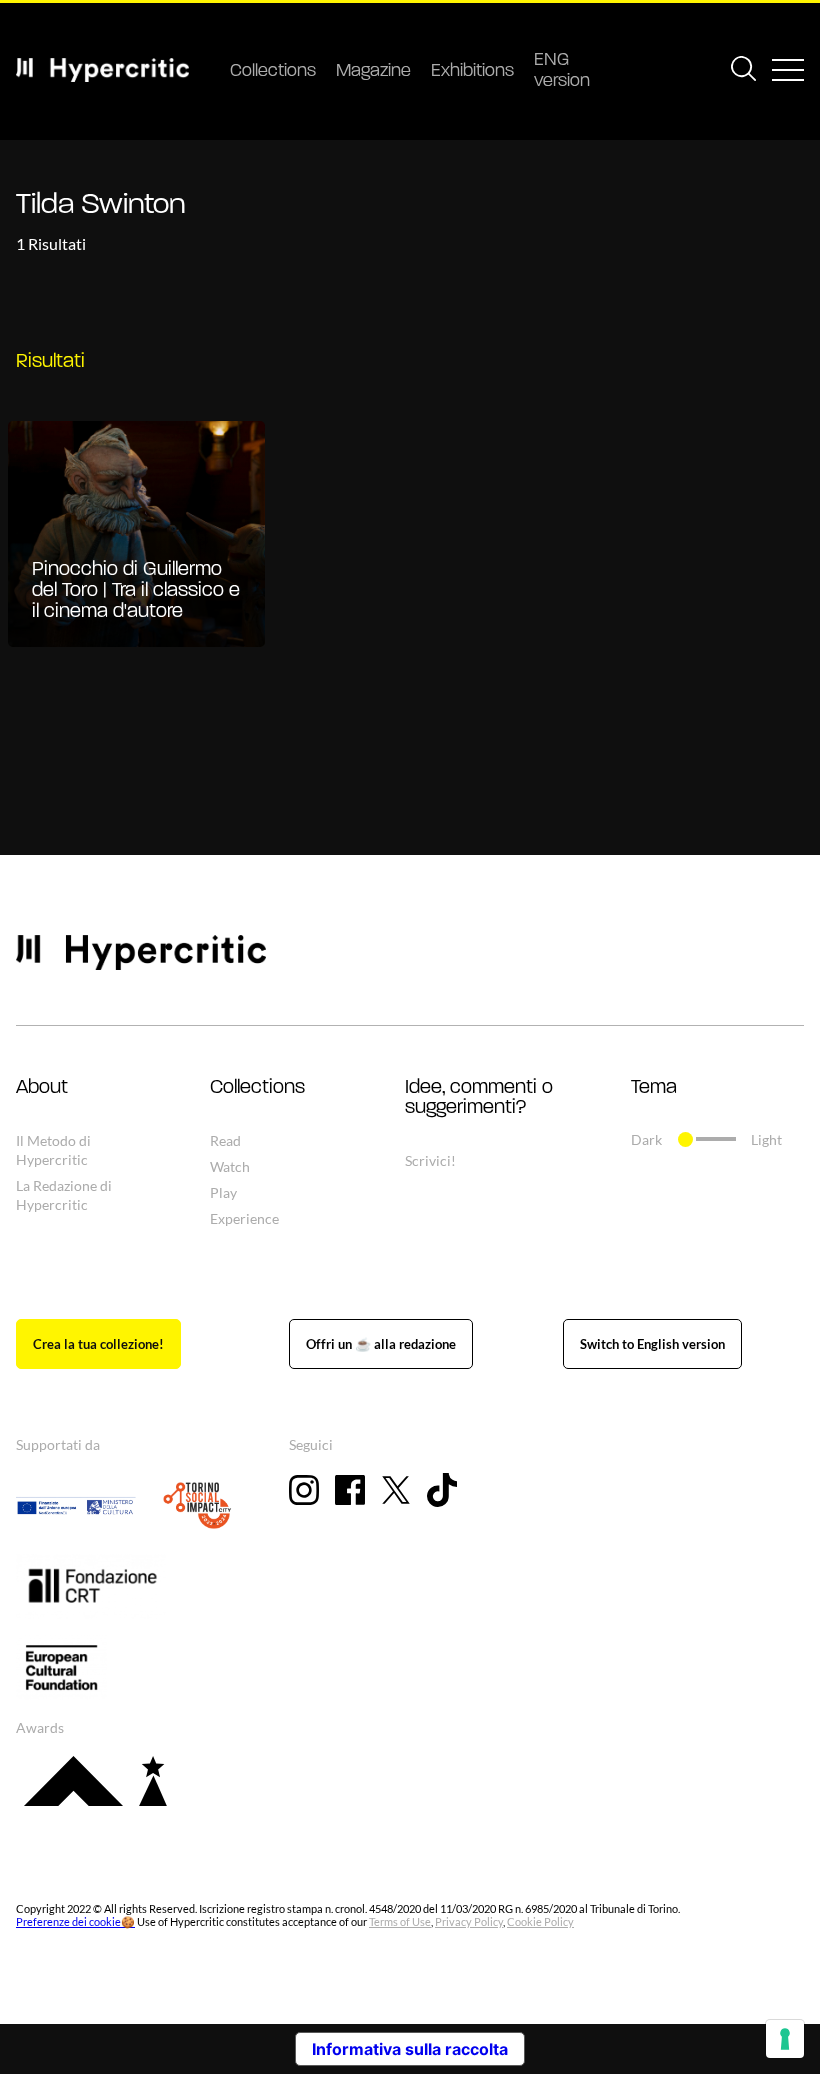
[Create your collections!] (98, 1344)
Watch (230, 1166)
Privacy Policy (469, 1921)
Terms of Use (400, 1921)
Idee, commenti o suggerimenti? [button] (479, 1098)
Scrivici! (430, 1160)
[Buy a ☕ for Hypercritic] (381, 1344)
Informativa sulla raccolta (410, 2049)
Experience (244, 1218)
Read (225, 1140)
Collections (273, 72)
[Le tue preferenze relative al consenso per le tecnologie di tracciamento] (785, 2039)
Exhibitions (472, 72)
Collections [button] (257, 1088)
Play (223, 1192)
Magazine (373, 72)
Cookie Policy (540, 1921)
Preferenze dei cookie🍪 (75, 1921)
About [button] (42, 1088)
